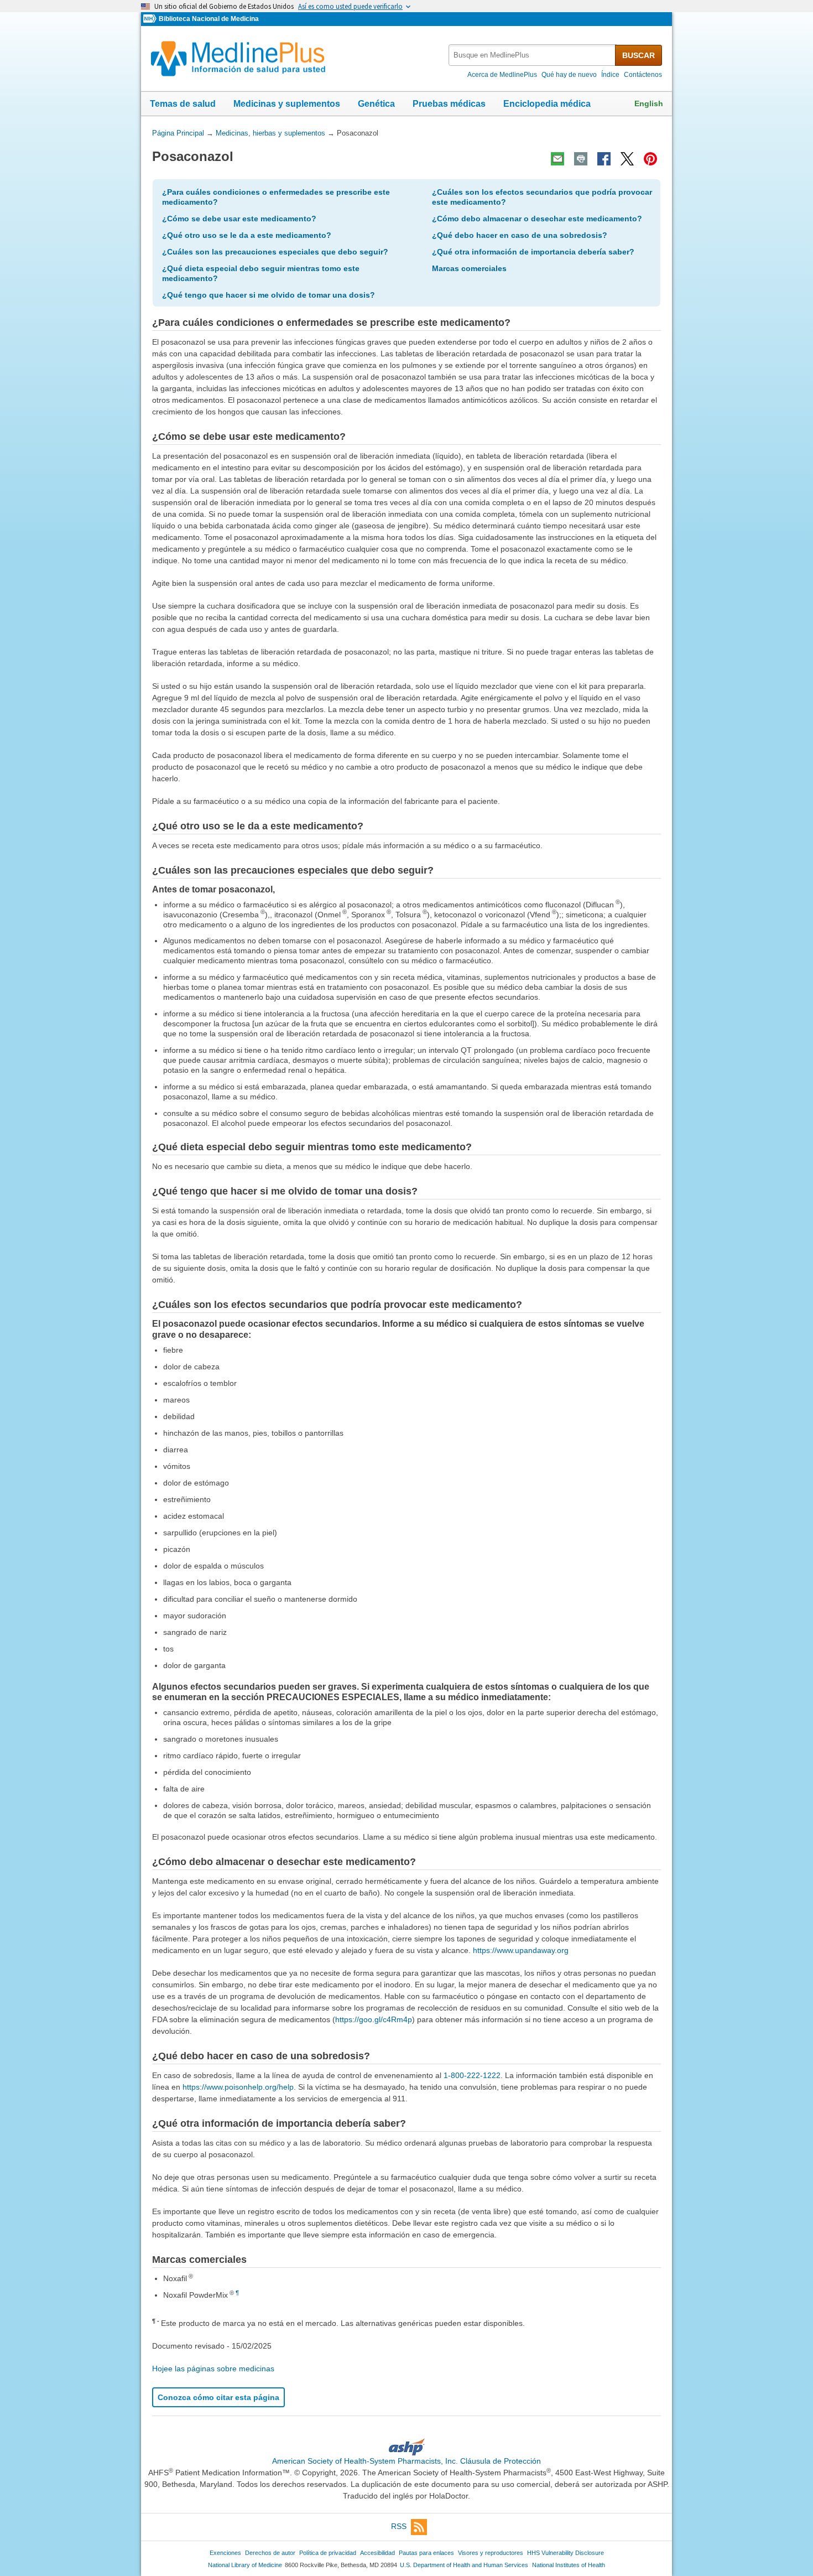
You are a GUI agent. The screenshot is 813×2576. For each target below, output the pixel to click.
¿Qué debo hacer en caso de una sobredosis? (520, 235)
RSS (399, 2526)
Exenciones (225, 2553)
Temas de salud (183, 104)
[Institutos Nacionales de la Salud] (151, 19)
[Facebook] (604, 159)
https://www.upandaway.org (521, 1950)
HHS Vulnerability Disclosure (566, 2553)
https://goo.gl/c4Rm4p (374, 2019)
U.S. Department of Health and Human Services (464, 2565)
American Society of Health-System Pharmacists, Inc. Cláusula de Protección (406, 2461)
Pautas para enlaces (426, 2553)
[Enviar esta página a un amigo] (557, 159)
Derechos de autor (270, 2553)
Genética (376, 104)
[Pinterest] (650, 159)
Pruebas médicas (449, 104)
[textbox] (533, 55)
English (649, 103)
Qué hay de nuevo (569, 75)
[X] (627, 159)
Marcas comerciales (469, 268)
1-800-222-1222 (472, 2075)
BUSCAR (639, 55)
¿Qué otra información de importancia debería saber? (533, 252)
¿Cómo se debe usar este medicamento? (239, 219)
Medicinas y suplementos (287, 104)
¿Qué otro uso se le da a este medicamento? (247, 235)
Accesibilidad (377, 2553)
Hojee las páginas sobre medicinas (213, 2369)
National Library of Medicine (245, 2565)
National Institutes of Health (569, 2565)
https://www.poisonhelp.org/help (238, 2087)
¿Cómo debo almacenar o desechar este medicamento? (537, 219)
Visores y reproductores (491, 2553)
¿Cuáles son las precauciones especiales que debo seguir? (275, 252)
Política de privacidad (328, 2553)
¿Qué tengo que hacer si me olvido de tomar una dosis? (269, 295)
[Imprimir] (581, 159)
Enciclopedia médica (547, 104)
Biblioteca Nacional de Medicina (209, 19)
